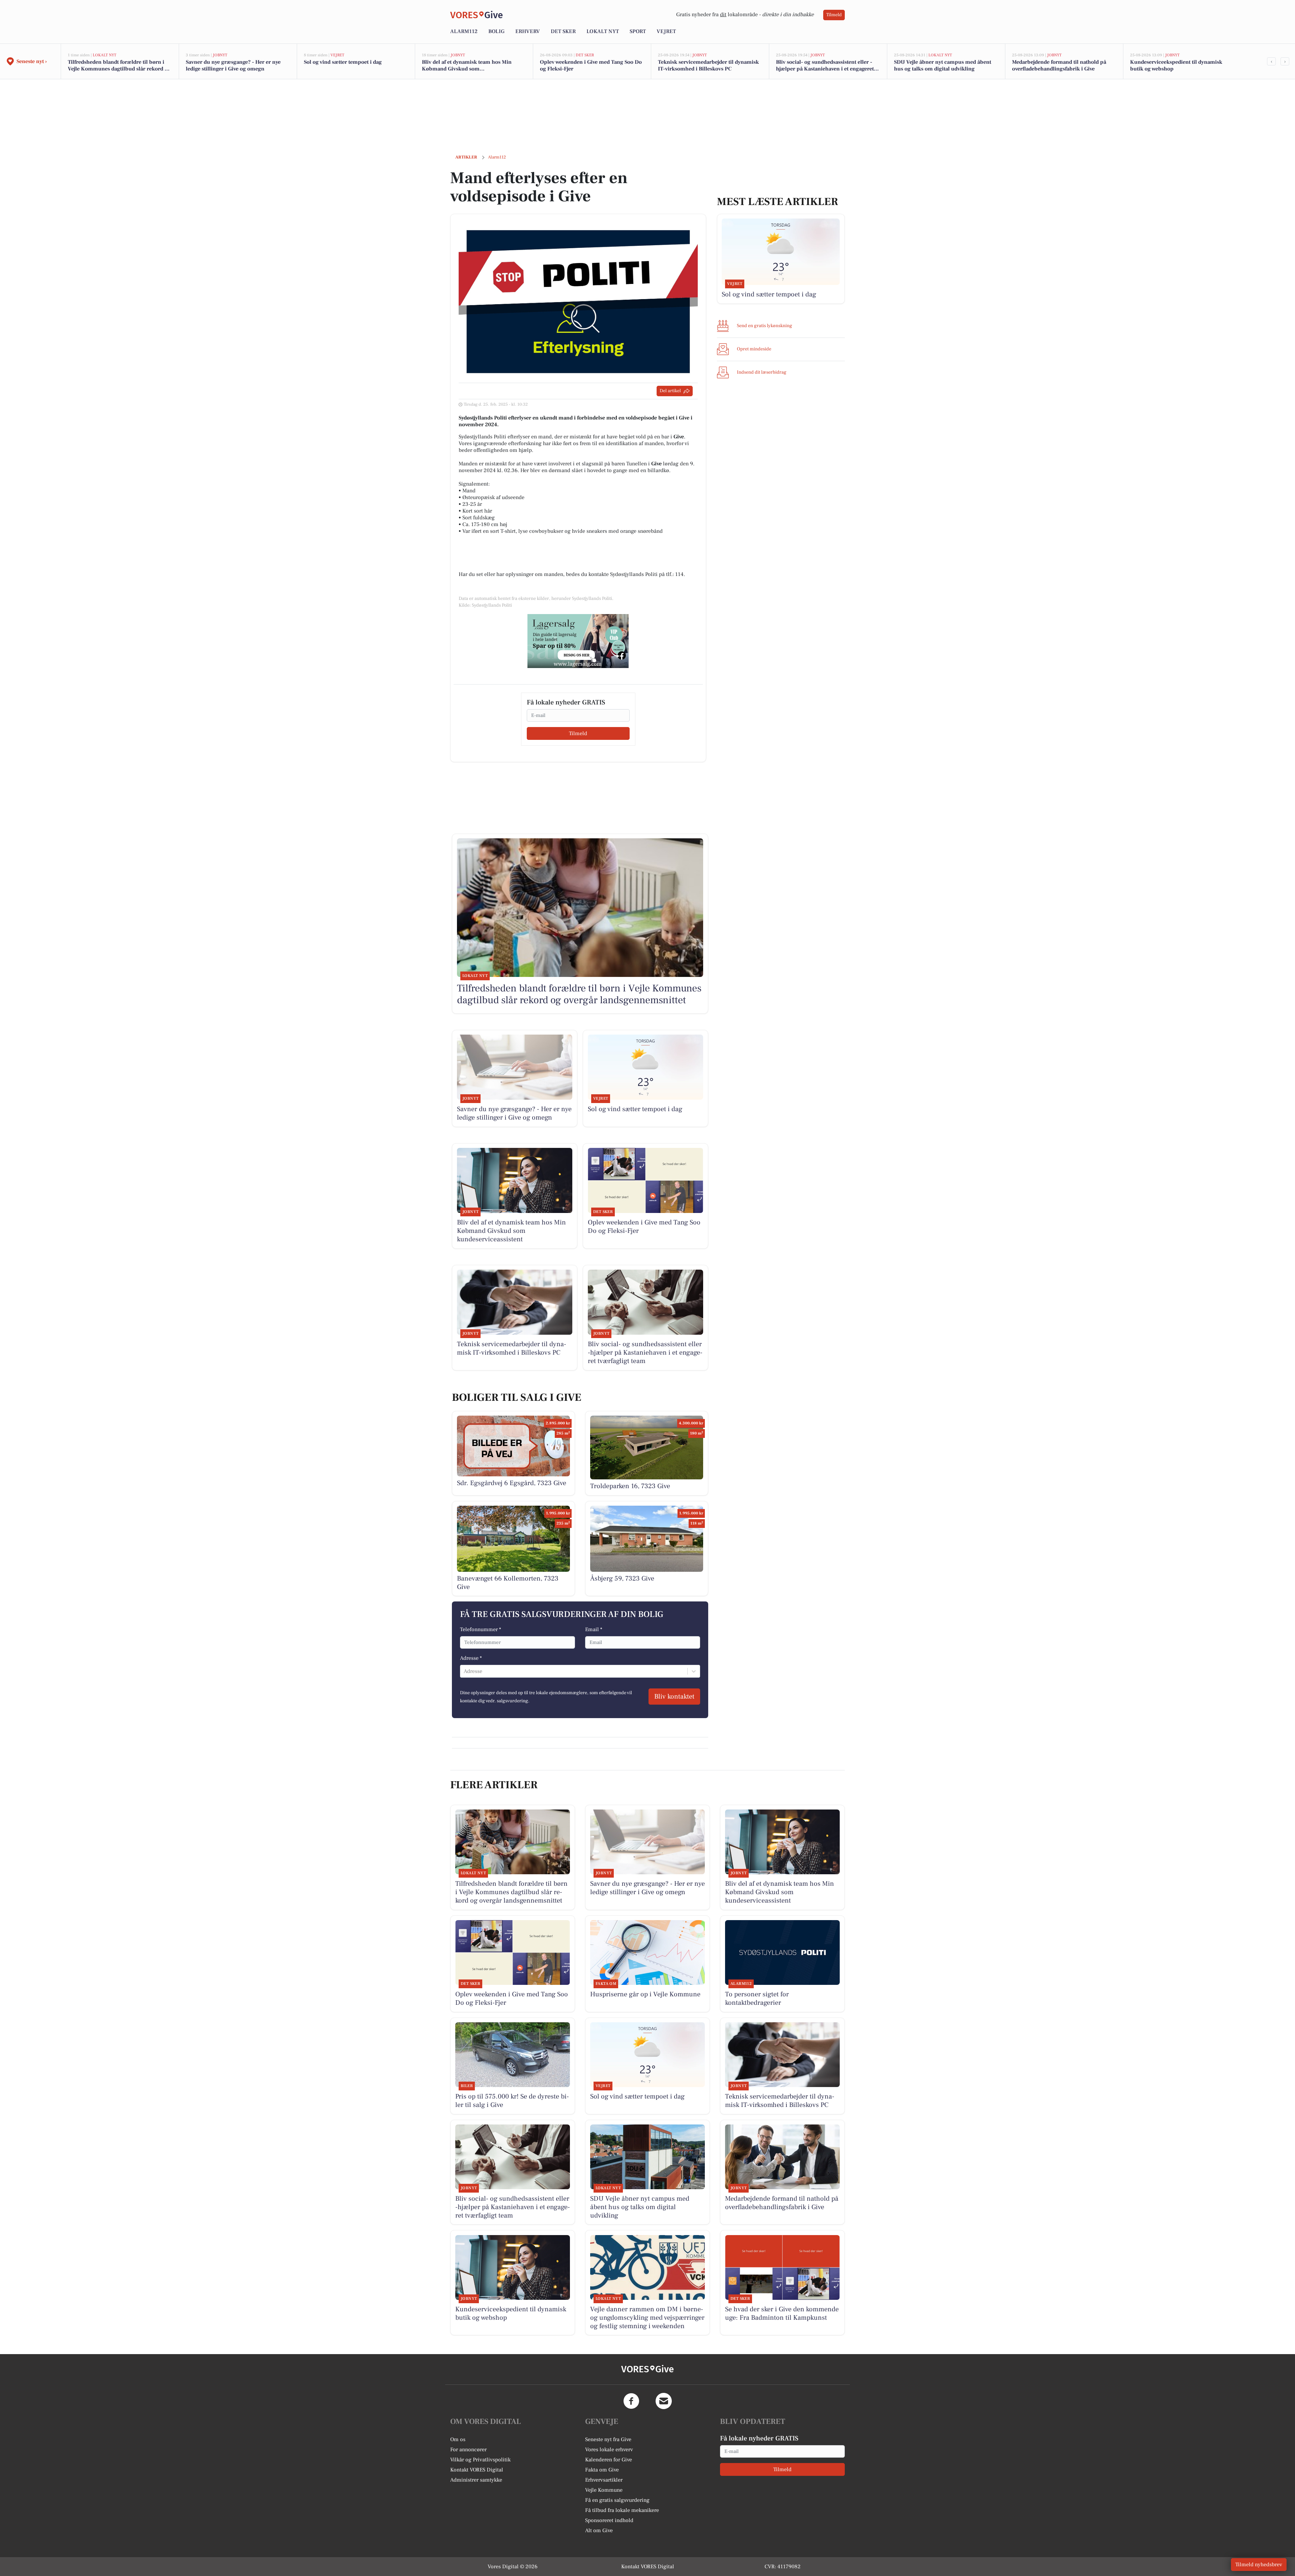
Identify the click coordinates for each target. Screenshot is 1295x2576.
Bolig (496, 31)
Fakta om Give (602, 2470)
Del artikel (670, 391)
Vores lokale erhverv (609, 2450)
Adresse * (471, 1658)
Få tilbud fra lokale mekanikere (622, 2510)
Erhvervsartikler (604, 2480)
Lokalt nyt (603, 31)
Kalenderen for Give (609, 2460)
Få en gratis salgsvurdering (617, 2500)
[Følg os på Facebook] (631, 2401)
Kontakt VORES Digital (477, 2470)
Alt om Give (599, 2530)
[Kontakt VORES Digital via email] (664, 2401)
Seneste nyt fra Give (608, 2439)
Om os (458, 2439)
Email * (594, 1629)
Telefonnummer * (481, 1629)
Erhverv (528, 31)
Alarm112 (464, 31)
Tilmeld (834, 15)
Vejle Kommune (604, 2490)
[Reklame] (578, 641)
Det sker (563, 31)
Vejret (666, 31)
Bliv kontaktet (674, 1697)
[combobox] (464, 1671)
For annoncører (468, 2450)
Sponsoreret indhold (609, 2520)
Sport (638, 31)
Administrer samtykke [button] (476, 2480)
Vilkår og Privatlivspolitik (480, 2460)
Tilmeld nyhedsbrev (1259, 2565)
